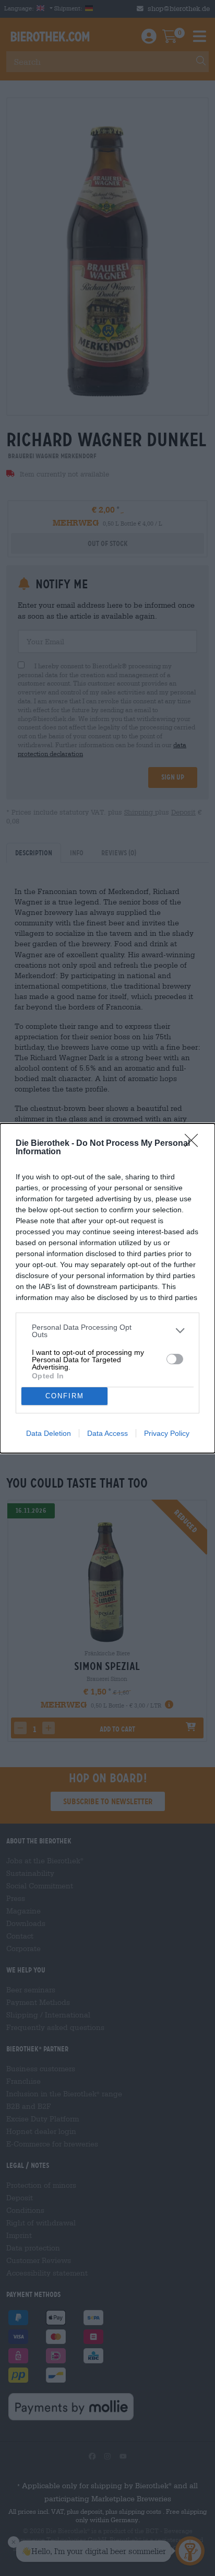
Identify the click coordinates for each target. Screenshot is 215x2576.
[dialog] (107, 1288)
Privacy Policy (167, 1433)
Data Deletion (49, 1433)
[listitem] (107, 1331)
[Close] (195, 1144)
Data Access (107, 1433)
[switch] (175, 1359)
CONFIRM (65, 1396)
